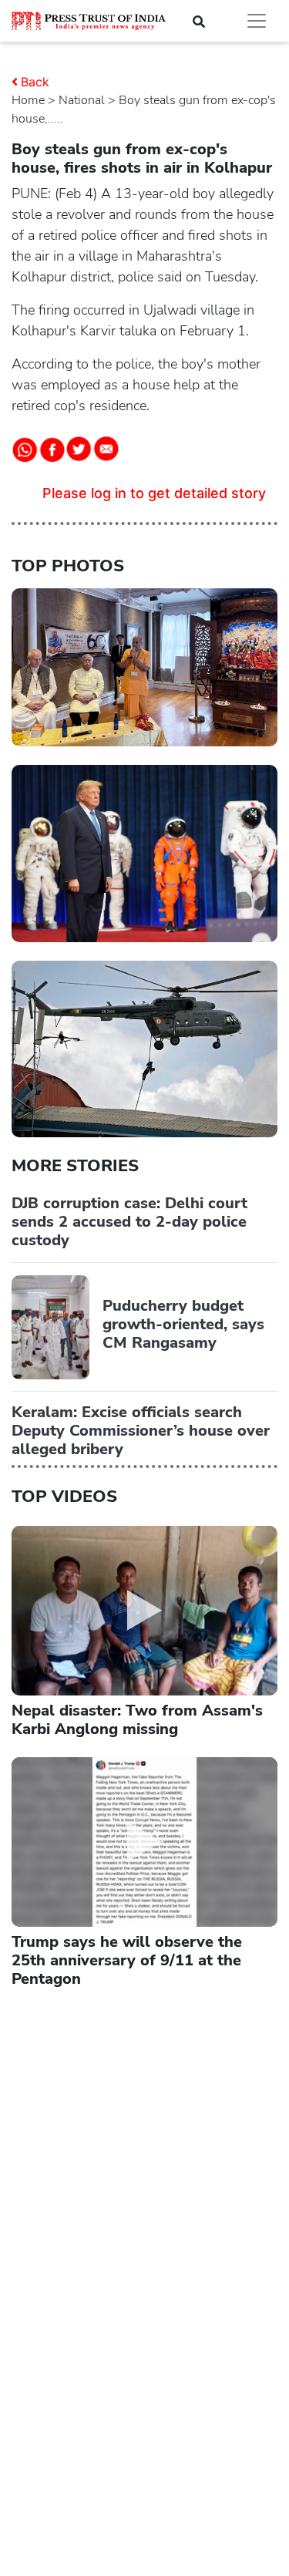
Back (35, 82)
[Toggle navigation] (257, 21)
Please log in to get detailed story (154, 493)
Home (28, 100)
